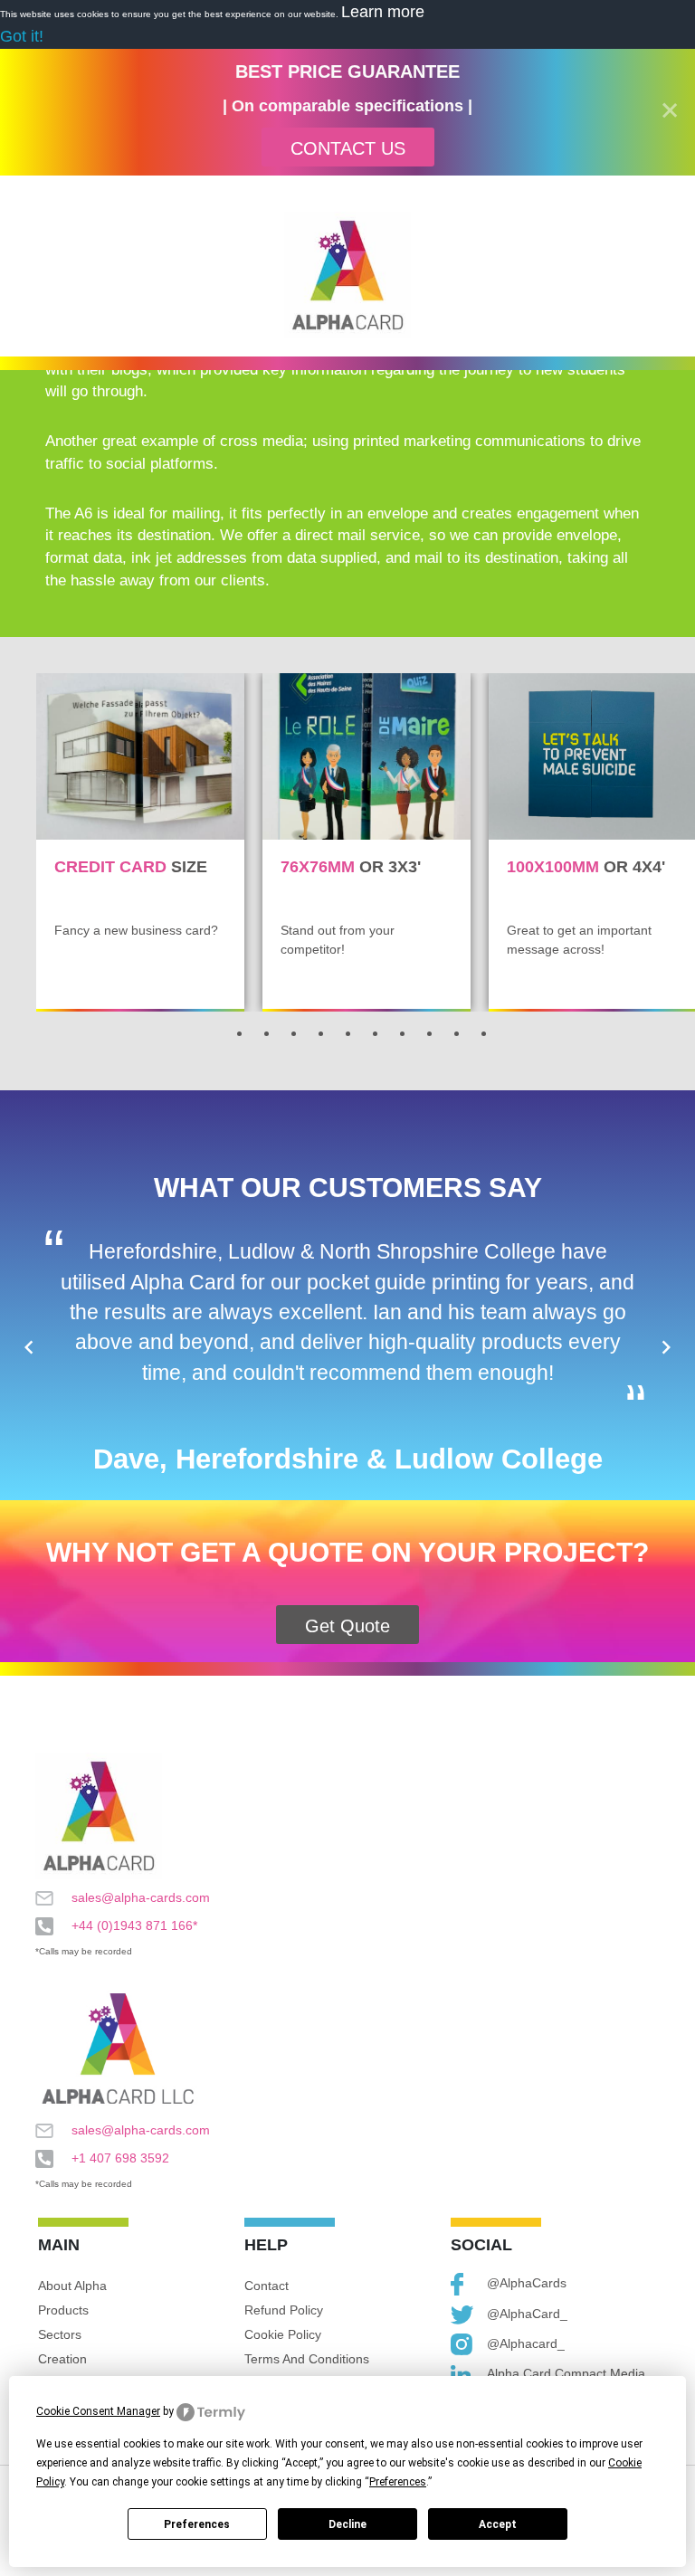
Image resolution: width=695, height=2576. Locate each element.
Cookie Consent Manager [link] (98, 2411)
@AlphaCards (527, 2283)
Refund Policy (284, 2310)
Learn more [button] (383, 12)
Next (666, 1347)
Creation (62, 2359)
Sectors (60, 2334)
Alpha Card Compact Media (566, 2373)
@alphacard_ (526, 2343)
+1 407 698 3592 (120, 2158)
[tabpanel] (140, 842)
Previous (29, 1347)
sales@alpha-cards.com (141, 1897)
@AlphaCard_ (527, 2314)
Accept (498, 2524)
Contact (267, 2286)
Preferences (197, 2524)
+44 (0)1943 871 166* (134, 1925)
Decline (347, 2524)
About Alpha (72, 2286)
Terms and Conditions (307, 2359)
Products (63, 2310)
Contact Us (348, 148)
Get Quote (347, 1626)
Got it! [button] (22, 36)
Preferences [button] (398, 2482)
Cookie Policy (283, 2334)
